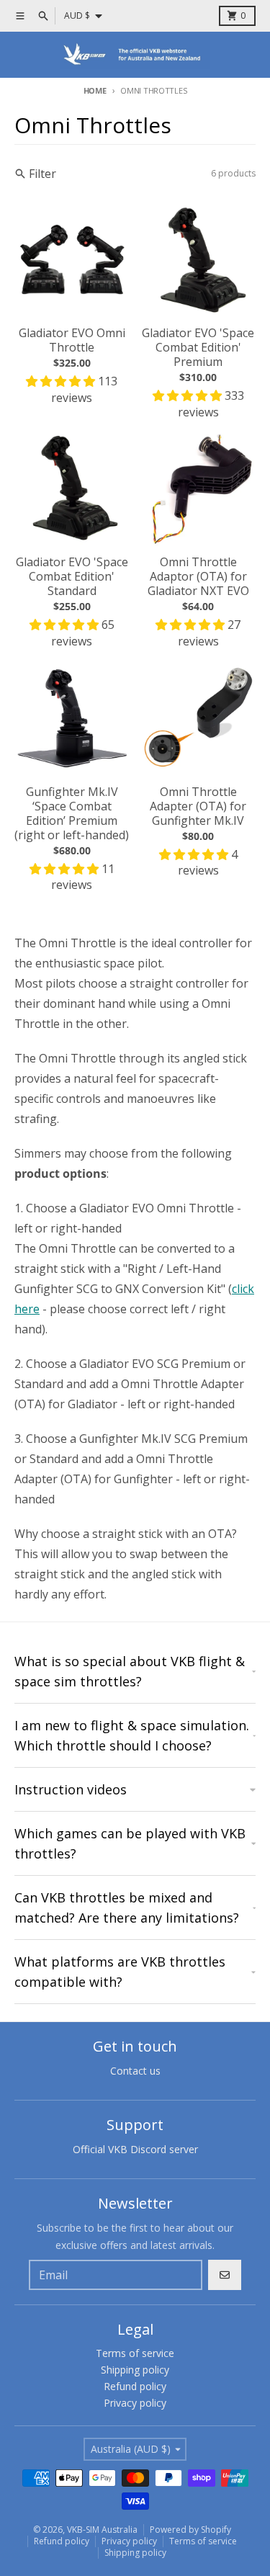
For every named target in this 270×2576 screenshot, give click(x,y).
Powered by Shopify (190, 2530)
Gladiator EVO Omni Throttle (72, 340)
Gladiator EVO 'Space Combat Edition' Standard (72, 576)
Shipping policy (135, 2553)
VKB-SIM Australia (102, 2530)
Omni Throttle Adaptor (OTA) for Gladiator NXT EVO (198, 576)
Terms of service (203, 2541)
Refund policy (62, 2541)
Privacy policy (129, 2541)
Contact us (135, 2071)
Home (95, 90)
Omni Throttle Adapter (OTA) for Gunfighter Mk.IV (198, 806)
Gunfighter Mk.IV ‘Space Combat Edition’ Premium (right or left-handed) (72, 813)
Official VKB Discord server (135, 2149)
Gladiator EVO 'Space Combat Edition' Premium (198, 347)
